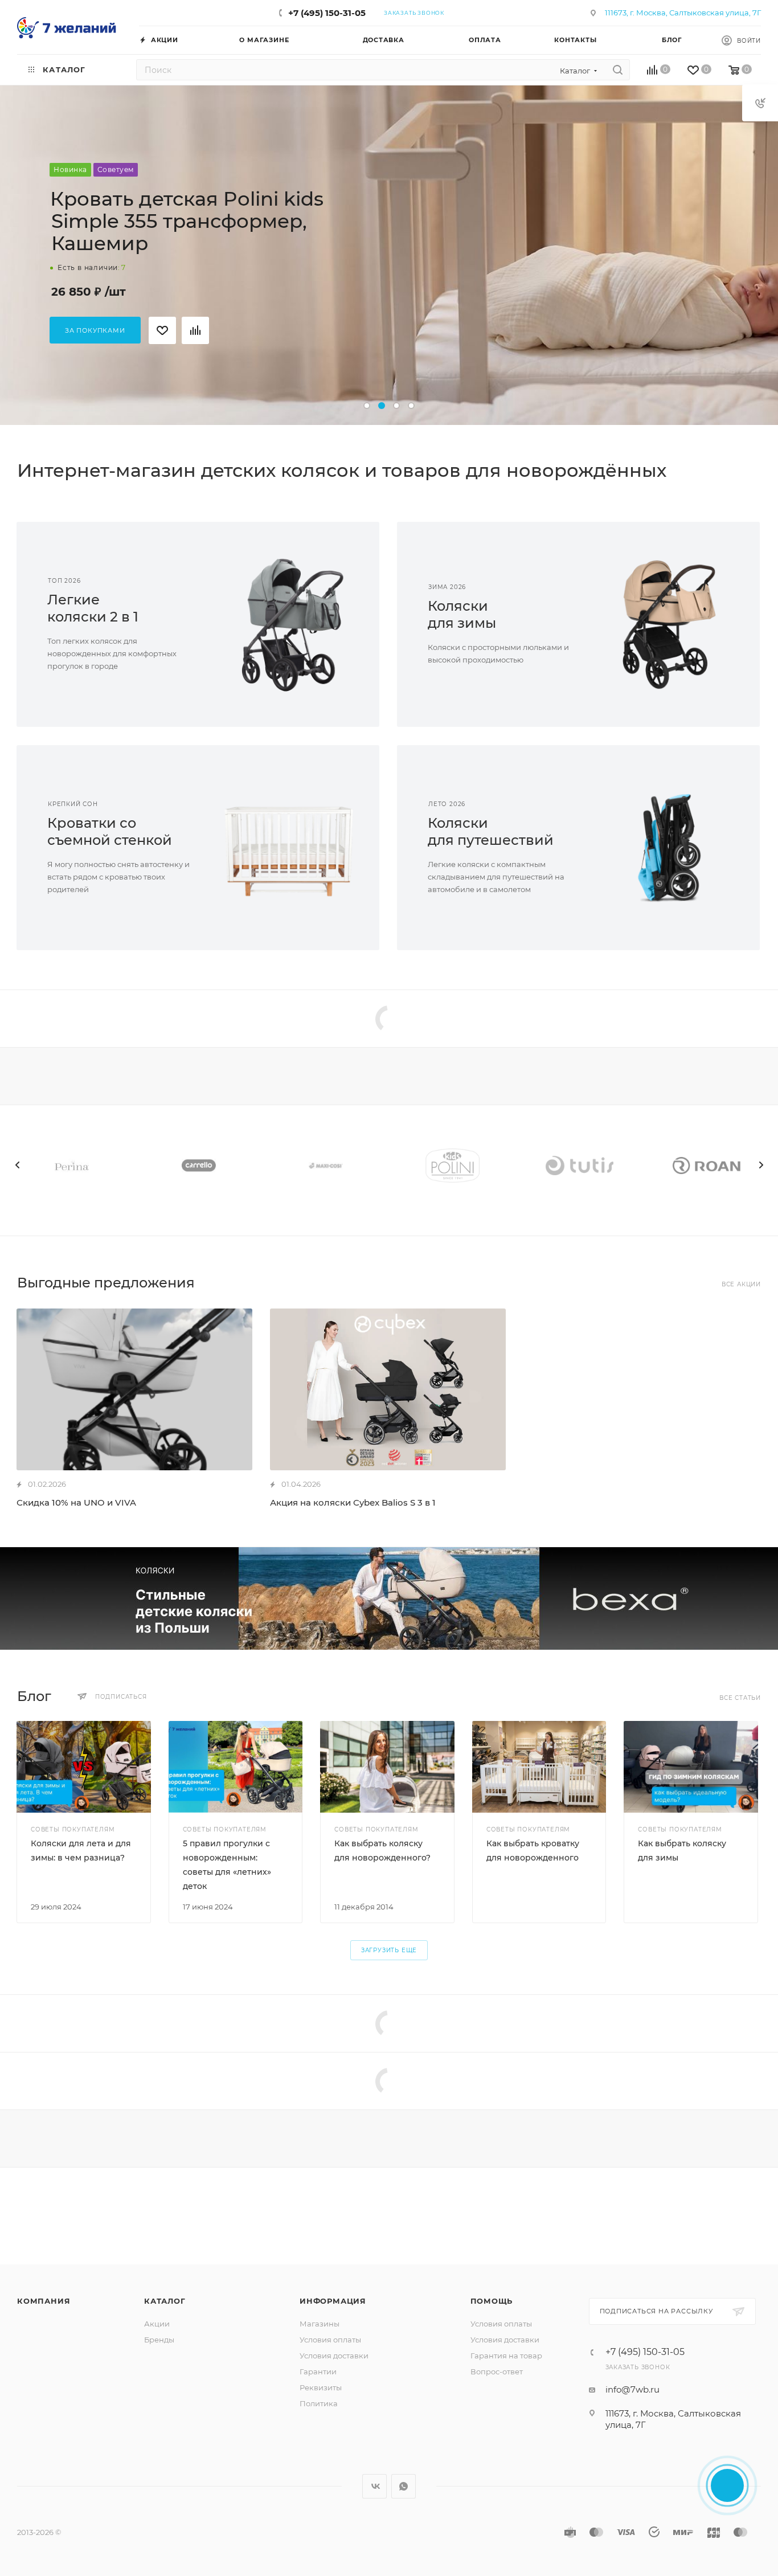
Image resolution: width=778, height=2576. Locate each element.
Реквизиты (321, 2387)
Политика (319, 2403)
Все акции (741, 1284)
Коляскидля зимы (462, 614)
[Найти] (618, 70)
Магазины (320, 2324)
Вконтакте (374, 2486)
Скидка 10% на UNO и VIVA (76, 1502)
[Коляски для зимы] (670, 624)
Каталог (165, 2301)
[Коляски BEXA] (389, 1598)
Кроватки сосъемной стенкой (110, 831)
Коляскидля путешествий (491, 831)
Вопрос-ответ (497, 2371)
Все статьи (740, 1698)
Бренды (159, 2340)
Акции (157, 2324)
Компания (44, 2301)
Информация (333, 2301)
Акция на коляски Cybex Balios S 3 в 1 (353, 1502)
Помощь (492, 2301)
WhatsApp (404, 2486)
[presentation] (17, 1165)
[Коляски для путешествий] (670, 848)
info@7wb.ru (632, 2389)
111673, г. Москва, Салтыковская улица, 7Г (683, 13)
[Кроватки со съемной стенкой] (289, 848)
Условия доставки (334, 2356)
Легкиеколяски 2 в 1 (93, 608)
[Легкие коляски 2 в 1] (289, 624)
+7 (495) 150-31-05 (327, 13)
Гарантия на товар (506, 2356)
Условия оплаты (330, 2340)
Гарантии (318, 2371)
